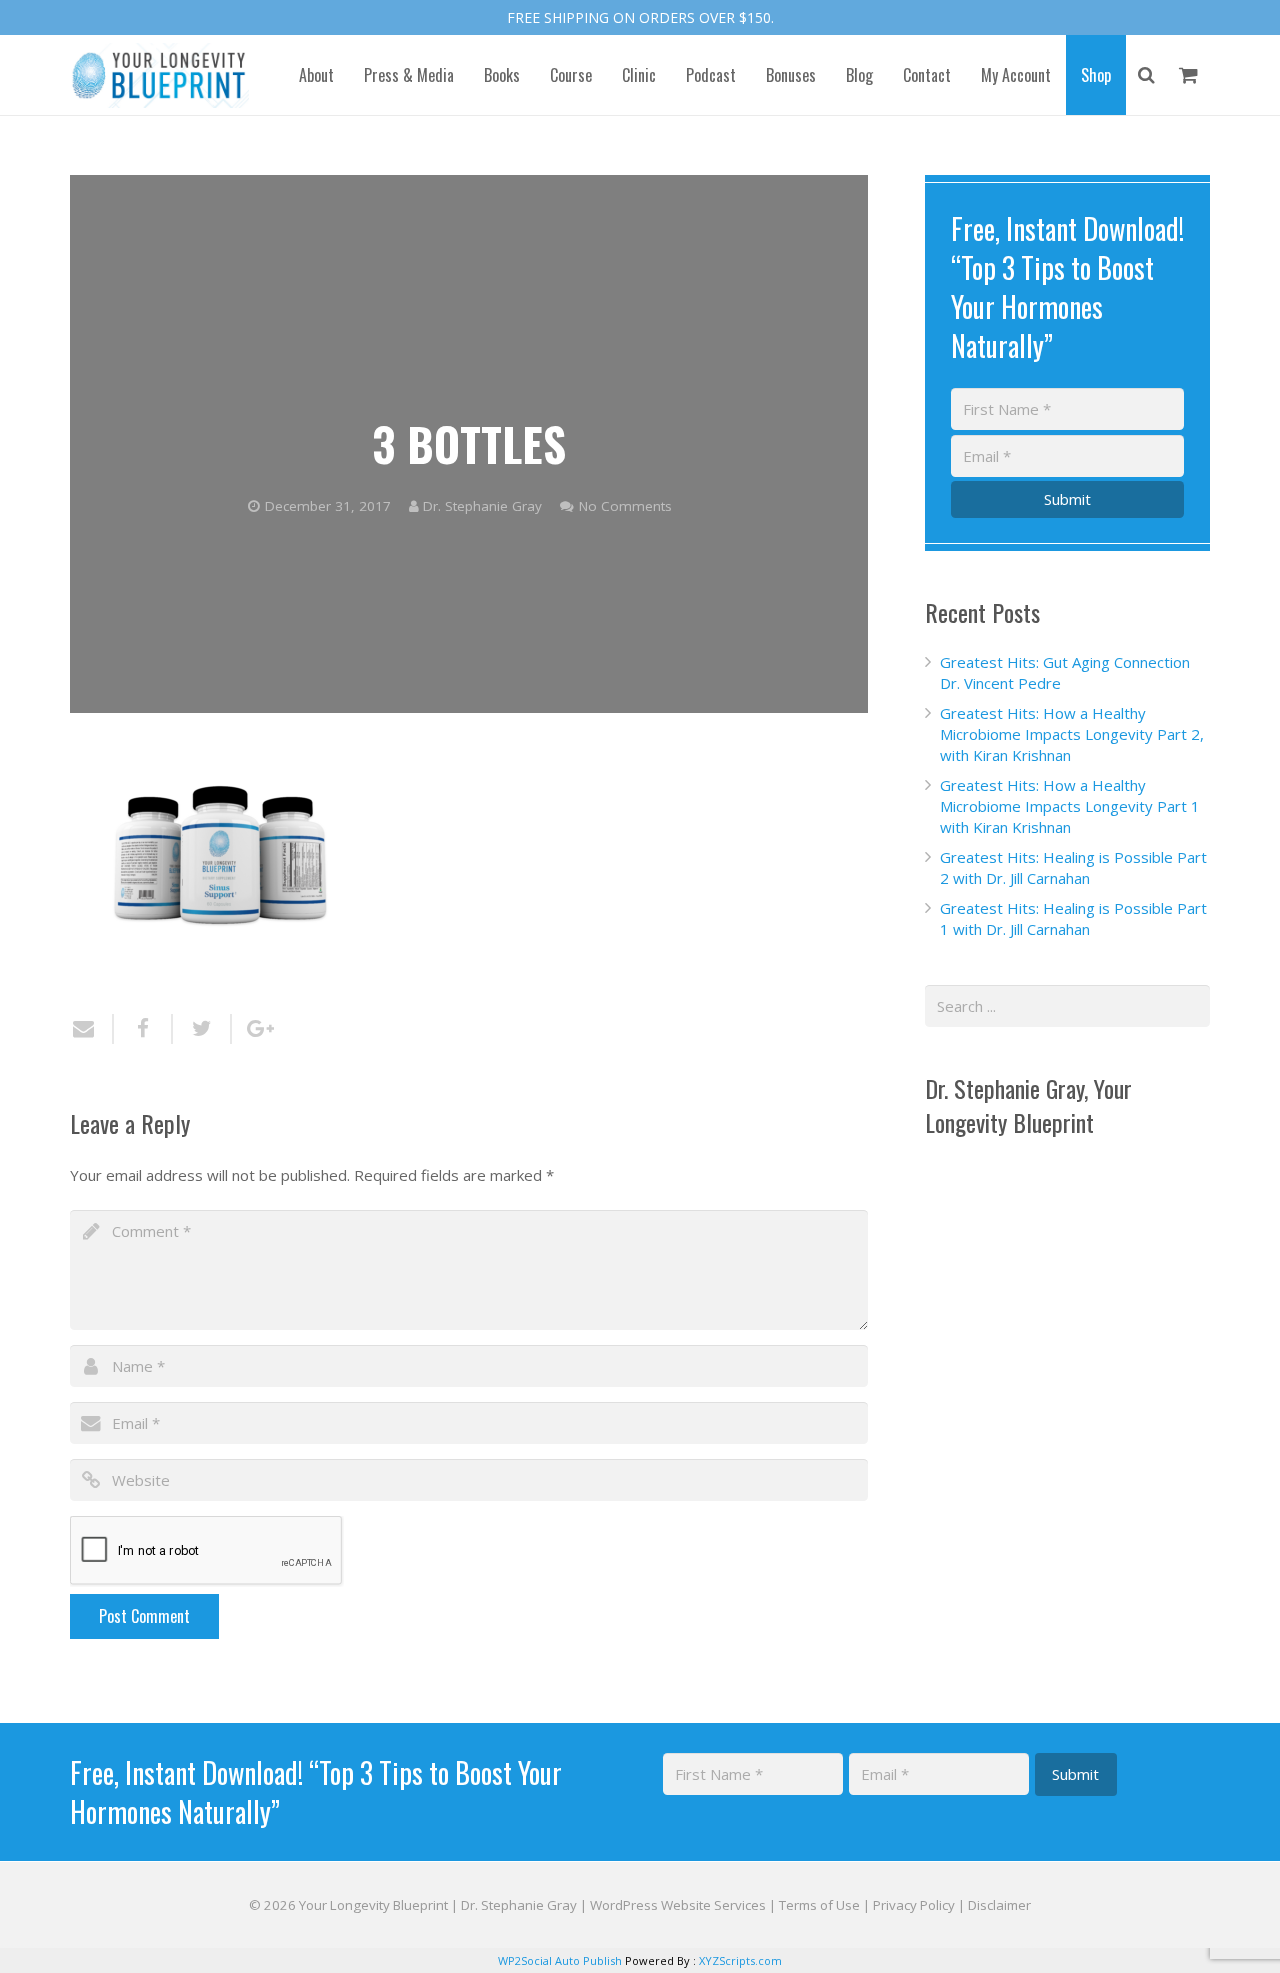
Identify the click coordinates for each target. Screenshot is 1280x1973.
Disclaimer (999, 1905)
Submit (1067, 499)
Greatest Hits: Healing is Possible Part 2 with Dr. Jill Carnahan (1073, 867)
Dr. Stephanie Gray (482, 506)
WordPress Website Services (678, 1905)
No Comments (625, 506)
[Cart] (1188, 75)
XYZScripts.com (740, 1960)
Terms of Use (819, 1905)
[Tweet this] (202, 1029)
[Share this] (143, 1029)
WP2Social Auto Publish (560, 1960)
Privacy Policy (914, 1905)
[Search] (1146, 75)
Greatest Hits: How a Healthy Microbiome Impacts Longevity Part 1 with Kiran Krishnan (1070, 806)
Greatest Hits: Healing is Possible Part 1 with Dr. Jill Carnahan (1073, 918)
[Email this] (92, 1029)
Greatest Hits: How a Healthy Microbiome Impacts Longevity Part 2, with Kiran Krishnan (1072, 734)
